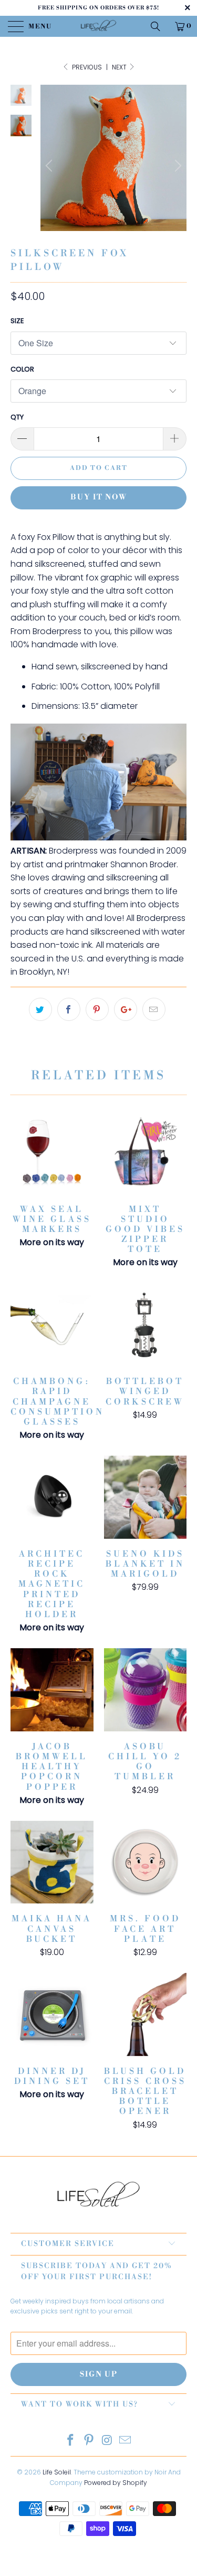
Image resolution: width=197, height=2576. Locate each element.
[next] (177, 166)
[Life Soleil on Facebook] (71, 2441)
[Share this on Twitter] (40, 1009)
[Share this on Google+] (126, 1009)
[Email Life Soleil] (126, 2441)
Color (22, 369)
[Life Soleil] (99, 26)
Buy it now (99, 497)
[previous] (50, 166)
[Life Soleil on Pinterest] (89, 2441)
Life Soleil (57, 2472)
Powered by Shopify (116, 2483)
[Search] (159, 26)
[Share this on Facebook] (69, 1009)
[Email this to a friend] (154, 1009)
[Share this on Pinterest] (97, 1009)
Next (120, 67)
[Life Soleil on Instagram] (107, 2441)
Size (17, 321)
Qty (17, 417)
